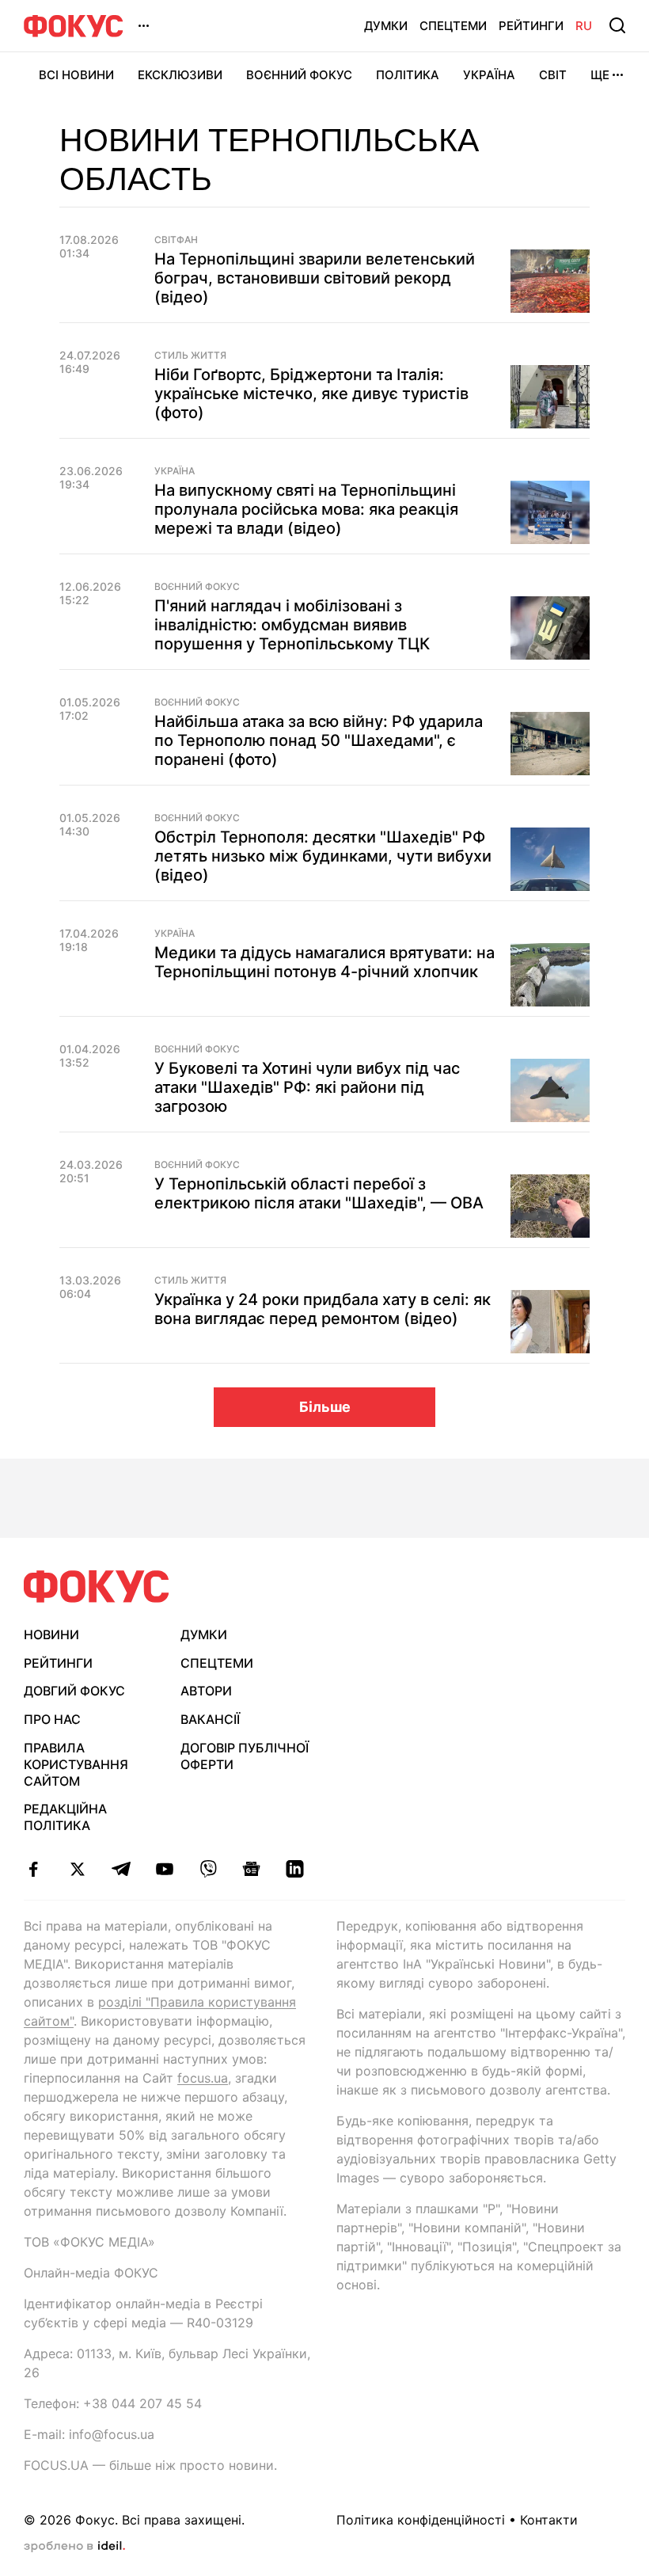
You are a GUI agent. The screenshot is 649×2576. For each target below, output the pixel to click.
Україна (489, 75)
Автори (206, 1691)
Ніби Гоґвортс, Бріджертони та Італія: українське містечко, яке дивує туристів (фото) (311, 394)
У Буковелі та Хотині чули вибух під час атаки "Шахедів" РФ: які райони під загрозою (307, 1087)
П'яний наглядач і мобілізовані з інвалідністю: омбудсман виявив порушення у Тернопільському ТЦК (292, 625)
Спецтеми (453, 26)
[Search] (617, 25)
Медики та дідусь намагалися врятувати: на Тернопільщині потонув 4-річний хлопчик (324, 962)
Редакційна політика (65, 1817)
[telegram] (121, 1869)
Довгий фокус (74, 1691)
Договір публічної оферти (245, 1756)
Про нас (52, 1719)
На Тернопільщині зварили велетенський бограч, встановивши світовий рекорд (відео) (315, 278)
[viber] (208, 1869)
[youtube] (164, 1869)
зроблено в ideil (74, 2547)
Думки (386, 26)
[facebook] (34, 1869)
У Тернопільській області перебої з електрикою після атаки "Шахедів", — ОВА (319, 1193)
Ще (600, 75)
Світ (553, 75)
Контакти (549, 2520)
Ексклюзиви (180, 75)
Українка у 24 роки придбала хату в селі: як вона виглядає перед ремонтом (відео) (323, 1309)
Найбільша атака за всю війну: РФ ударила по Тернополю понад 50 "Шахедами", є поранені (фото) (319, 740)
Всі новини (76, 75)
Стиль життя (190, 356)
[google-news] (251, 1869)
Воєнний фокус (197, 587)
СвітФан (176, 240)
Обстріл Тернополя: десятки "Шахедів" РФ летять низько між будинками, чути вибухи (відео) (323, 856)
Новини (51, 1634)
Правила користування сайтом (76, 1764)
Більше (325, 1407)
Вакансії (210, 1719)
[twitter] (77, 1869)
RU (584, 26)
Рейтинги (531, 26)
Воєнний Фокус (299, 75)
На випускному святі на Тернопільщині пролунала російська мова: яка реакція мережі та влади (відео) (306, 509)
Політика (408, 75)
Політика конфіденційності (421, 2520)
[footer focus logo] (97, 1587)
